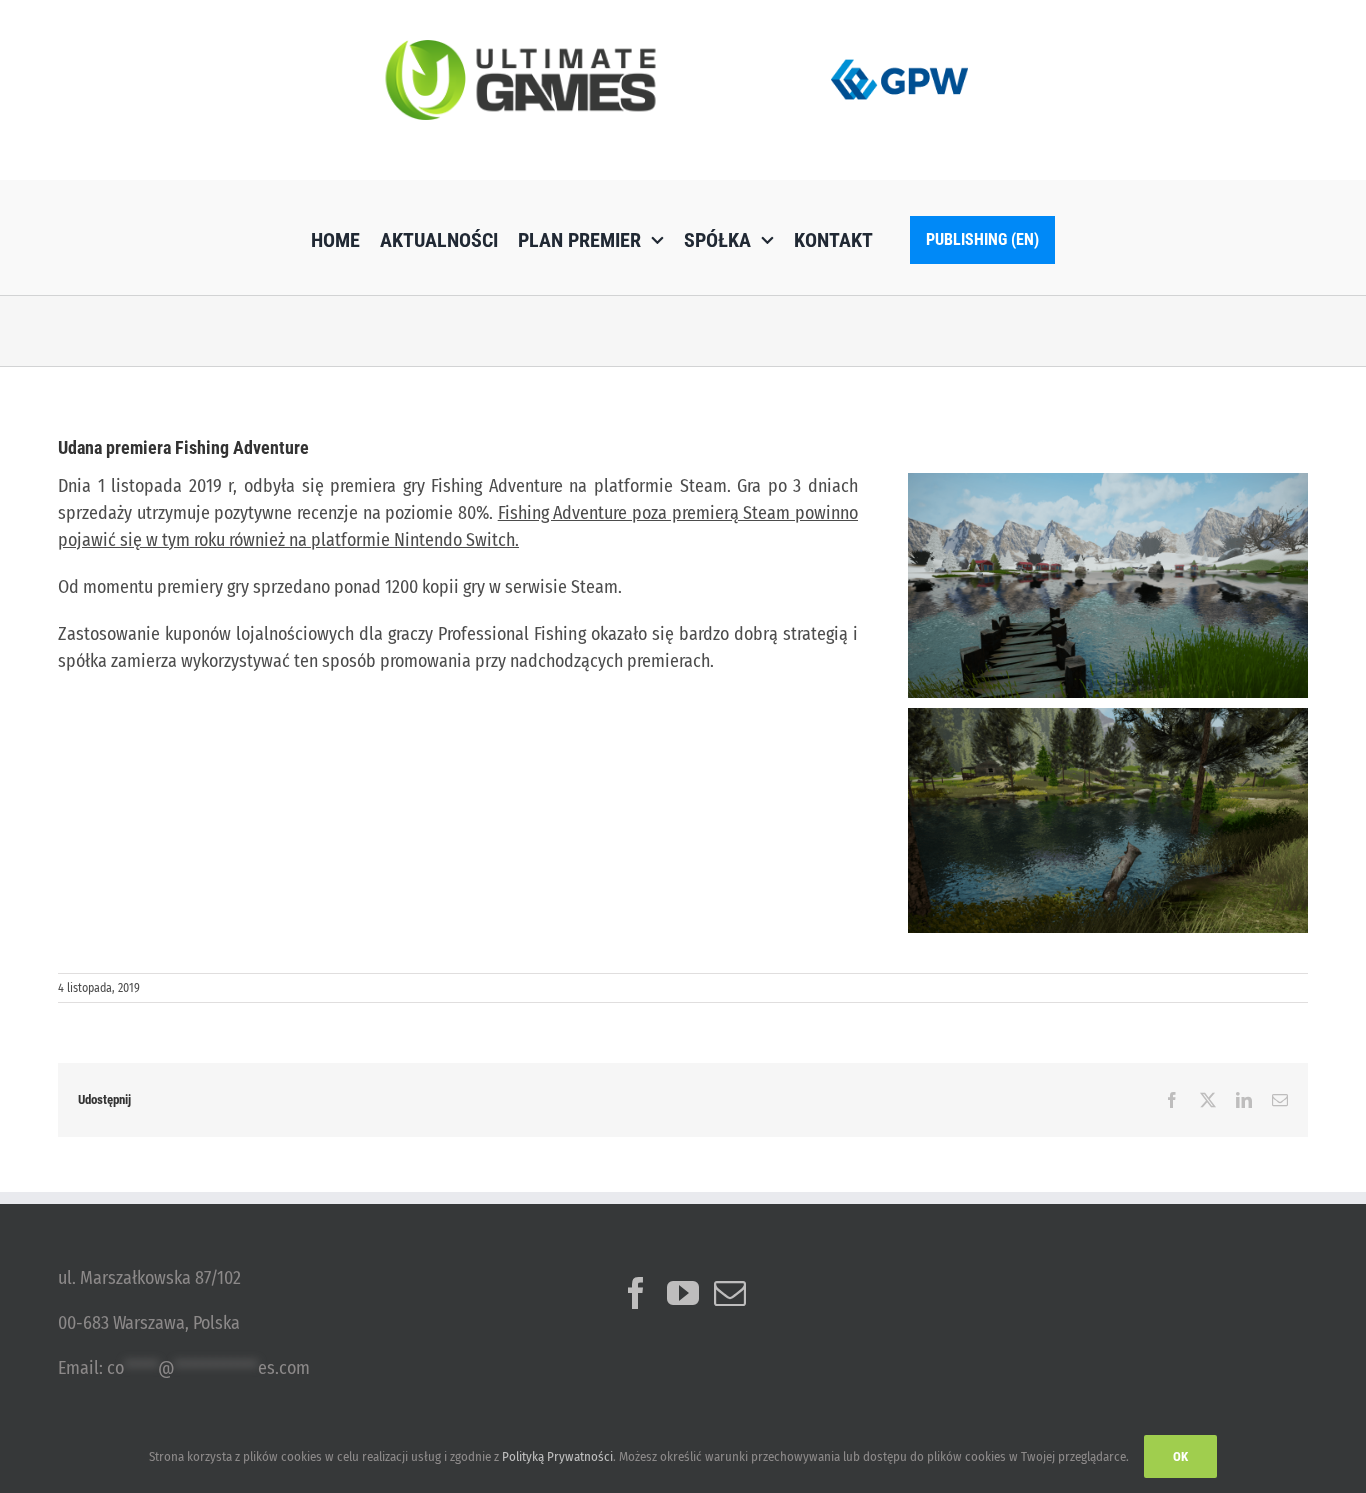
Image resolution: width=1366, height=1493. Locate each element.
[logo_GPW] (900, 55)
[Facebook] (636, 1293)
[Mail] (730, 1293)
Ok (1180, 1456)
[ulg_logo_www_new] (520, 49)
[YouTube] (683, 1293)
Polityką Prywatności (557, 1456)
